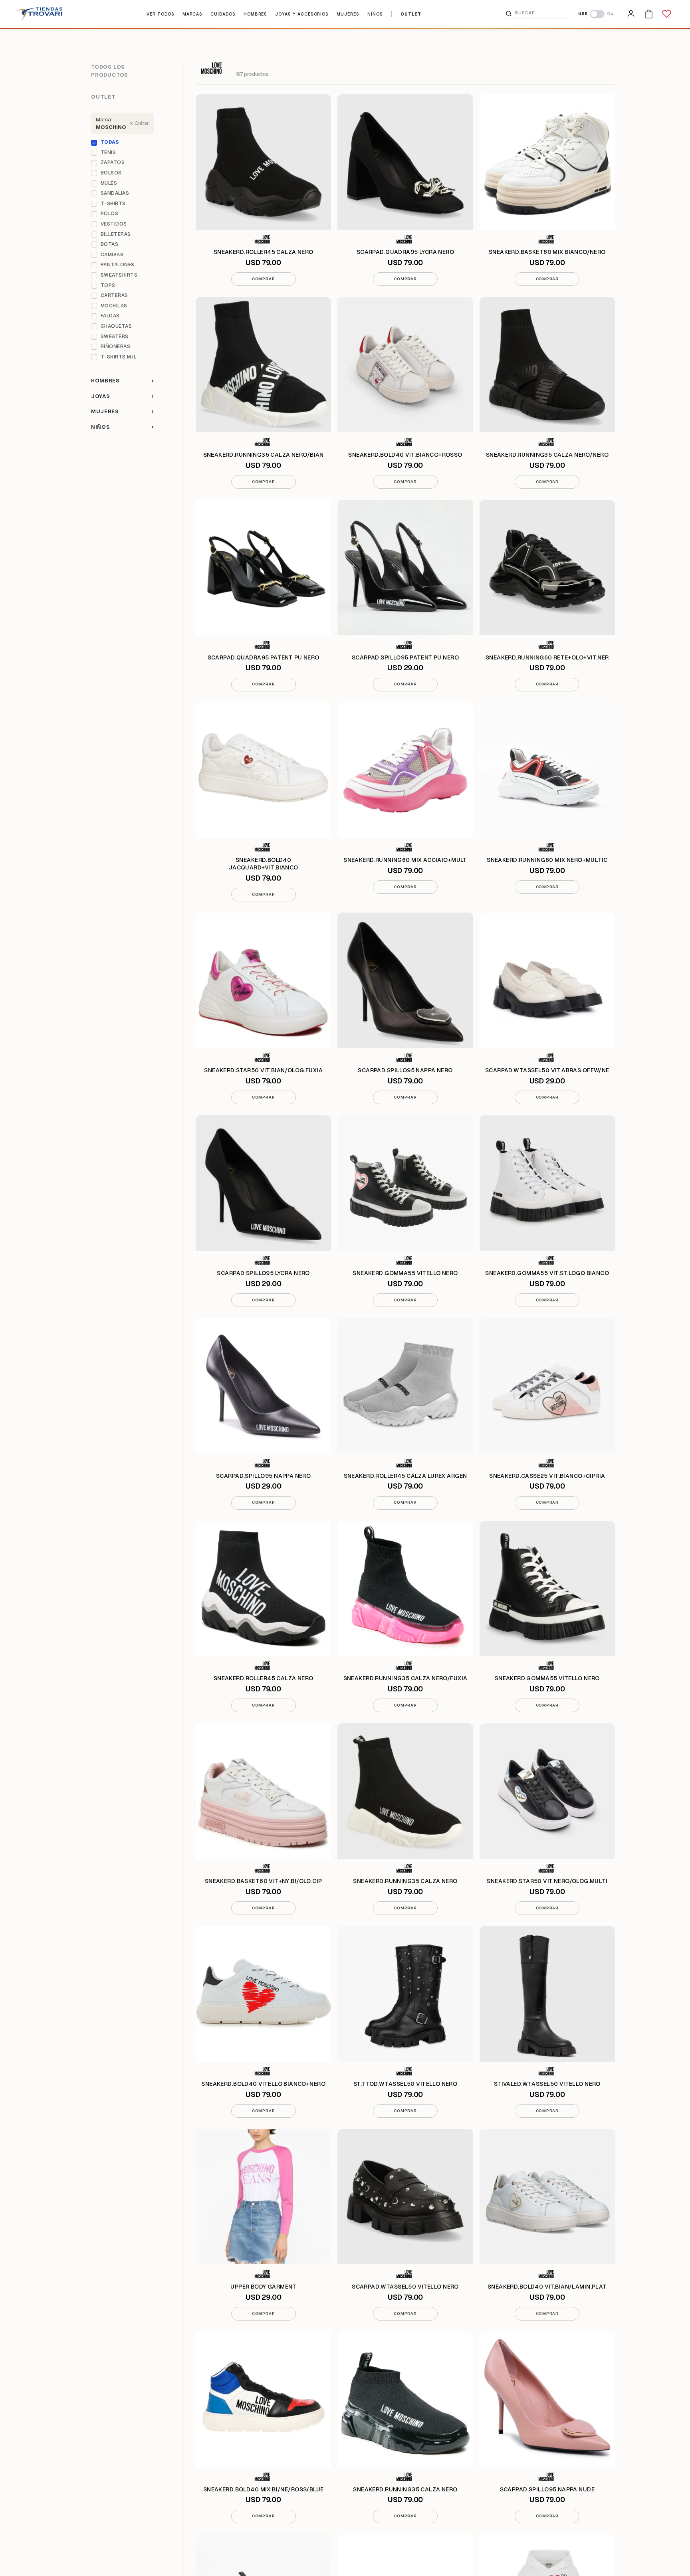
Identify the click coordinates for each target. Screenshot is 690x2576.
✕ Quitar (139, 123)
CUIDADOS (223, 14)
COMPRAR (263, 279)
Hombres (122, 380)
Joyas (122, 396)
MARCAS (193, 14)
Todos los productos (110, 71)
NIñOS (375, 14)
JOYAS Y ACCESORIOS (302, 14)
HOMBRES (256, 14)
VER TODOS (160, 14)
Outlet (103, 97)
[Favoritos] (667, 14)
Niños (122, 427)
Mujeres (122, 411)
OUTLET (411, 14)
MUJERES (348, 14)
